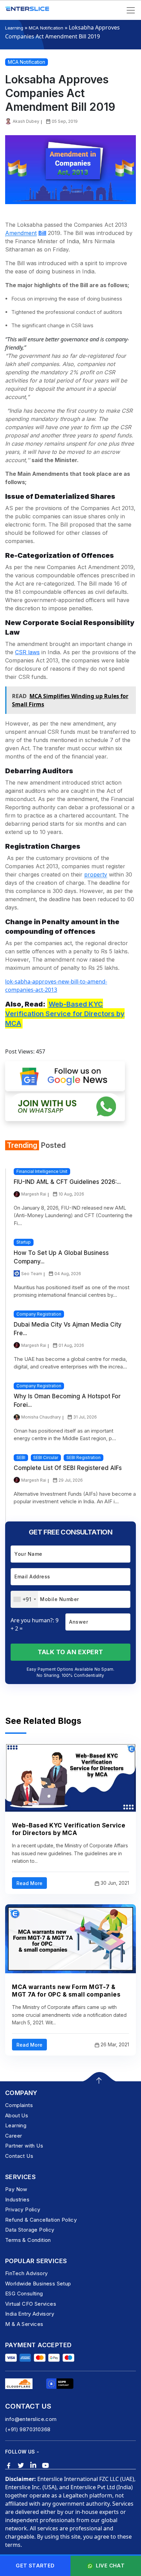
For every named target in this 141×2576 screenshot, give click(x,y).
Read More (29, 1883)
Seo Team (32, 1274)
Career (14, 2136)
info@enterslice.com (31, 2419)
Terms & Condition (28, 2240)
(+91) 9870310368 (28, 2429)
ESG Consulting (24, 2293)
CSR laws (27, 652)
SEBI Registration (84, 1457)
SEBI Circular (46, 1457)
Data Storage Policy (30, 2230)
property (96, 874)
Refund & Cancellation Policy (41, 2220)
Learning (14, 28)
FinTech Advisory (26, 2273)
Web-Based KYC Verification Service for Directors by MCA (65, 1014)
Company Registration (39, 1314)
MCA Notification (46, 28)
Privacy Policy (23, 2209)
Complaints (19, 2105)
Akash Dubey (26, 121)
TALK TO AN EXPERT (70, 1652)
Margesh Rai (34, 1194)
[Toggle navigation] (131, 10)
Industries (17, 2199)
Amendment (21, 233)
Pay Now (16, 2189)
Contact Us (19, 2156)
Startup (24, 1242)
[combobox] (24, 1599)
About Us (17, 2115)
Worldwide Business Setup (38, 2284)
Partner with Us (24, 2146)
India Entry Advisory (30, 2314)
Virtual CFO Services (31, 2304)
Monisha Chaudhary (41, 1417)
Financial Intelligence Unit (42, 1171)
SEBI (21, 1457)
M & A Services (24, 2324)
